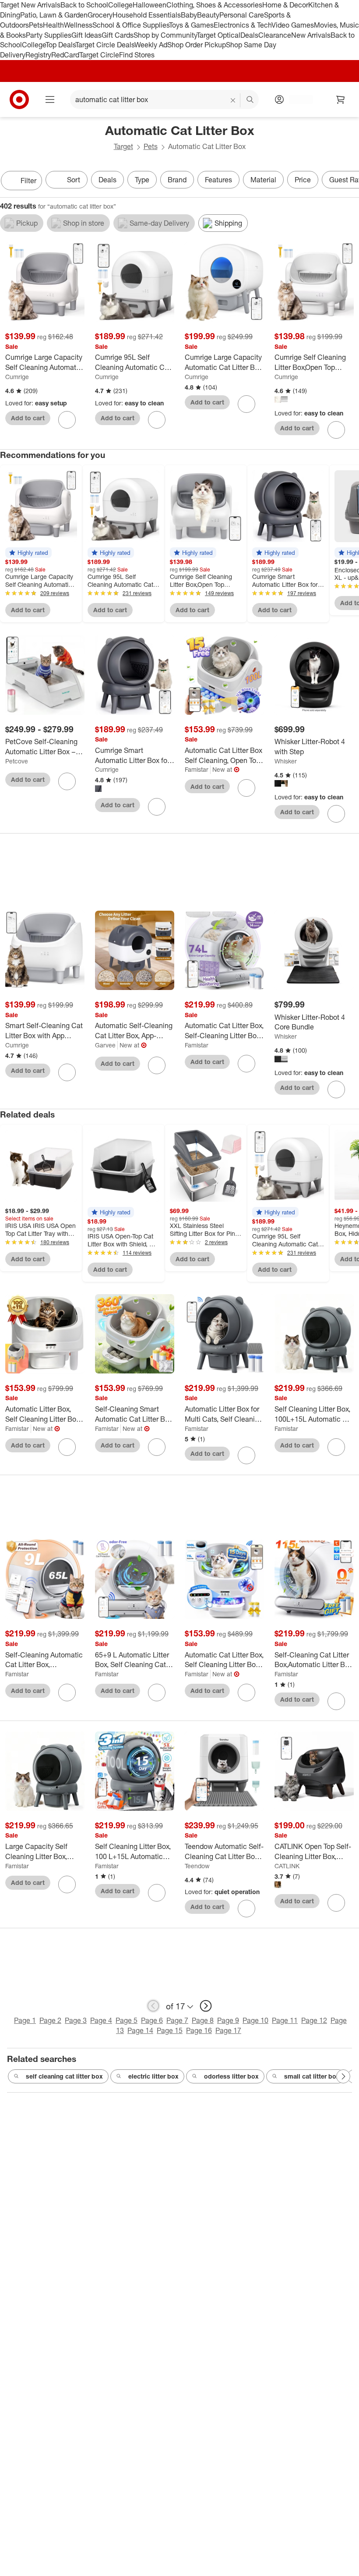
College (120, 5)
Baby (189, 15)
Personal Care (242, 15)
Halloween (150, 5)
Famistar (197, 769)
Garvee (105, 1045)
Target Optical (218, 35)
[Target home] (19, 99)
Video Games (293, 25)
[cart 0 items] (341, 99)
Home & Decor (285, 5)
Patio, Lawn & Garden (54, 15)
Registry (38, 55)
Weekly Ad (151, 45)
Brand (177, 180)
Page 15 (170, 2030)
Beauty (208, 15)
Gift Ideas (86, 35)
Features (218, 180)
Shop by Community (165, 35)
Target (123, 146)
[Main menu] (50, 99)
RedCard (65, 55)
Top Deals (60, 45)
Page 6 (152, 2020)
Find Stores (137, 55)
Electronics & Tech (243, 25)
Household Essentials (147, 15)
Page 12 (314, 2020)
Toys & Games (191, 25)
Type (142, 180)
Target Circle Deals (105, 45)
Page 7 (177, 2020)
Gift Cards (118, 35)
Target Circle (99, 55)
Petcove (17, 761)
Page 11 (285, 2020)
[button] (28, 553)
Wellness (78, 25)
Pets (36, 25)
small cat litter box (312, 2076)
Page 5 (127, 2020)
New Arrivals (311, 35)
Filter (28, 181)
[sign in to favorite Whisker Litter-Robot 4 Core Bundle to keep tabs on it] (336, 1089)
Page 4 (101, 2020)
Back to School (84, 5)
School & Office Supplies (131, 25)
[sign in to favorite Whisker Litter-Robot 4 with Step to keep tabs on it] (336, 814)
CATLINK (287, 1866)
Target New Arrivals (30, 5)
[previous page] (153, 2006)
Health (53, 25)
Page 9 (228, 2020)
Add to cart (28, 418)
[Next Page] (350, 181)
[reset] (233, 100)
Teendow (197, 1866)
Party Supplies (49, 35)
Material (263, 180)
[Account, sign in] (297, 99)
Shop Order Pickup (197, 45)
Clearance (275, 35)
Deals (249, 35)
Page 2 (50, 2020)
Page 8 (203, 2020)
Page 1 (25, 2020)
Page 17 (228, 2030)
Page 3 (76, 2020)
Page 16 (199, 2030)
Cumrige (17, 377)
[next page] (206, 2006)
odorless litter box (231, 2076)
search (250, 100)
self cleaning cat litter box (64, 2076)
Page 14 (140, 2030)
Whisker (286, 761)
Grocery (100, 15)
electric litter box (153, 2076)
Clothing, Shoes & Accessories (214, 5)
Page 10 (255, 2020)
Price (303, 180)
